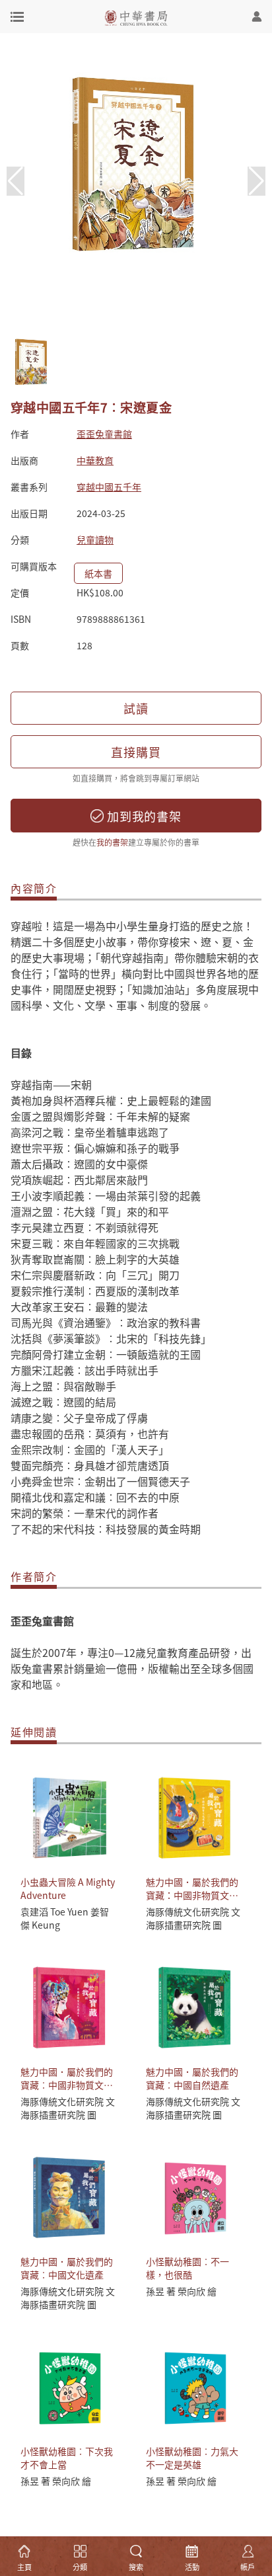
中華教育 (95, 460)
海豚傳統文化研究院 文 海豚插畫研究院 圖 (193, 1918)
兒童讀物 (95, 540)
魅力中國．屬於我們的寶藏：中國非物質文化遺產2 (192, 1895)
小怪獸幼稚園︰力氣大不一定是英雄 (192, 2458)
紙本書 (98, 573)
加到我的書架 (143, 816)
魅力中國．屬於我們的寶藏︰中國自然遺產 (192, 2078)
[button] (256, 181)
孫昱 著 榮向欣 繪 (181, 2291)
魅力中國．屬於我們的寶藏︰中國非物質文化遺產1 (67, 2085)
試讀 (136, 708)
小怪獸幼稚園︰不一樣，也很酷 (187, 2268)
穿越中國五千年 (109, 487)
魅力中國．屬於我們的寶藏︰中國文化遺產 (67, 2268)
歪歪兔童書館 (104, 434)
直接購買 (136, 752)
